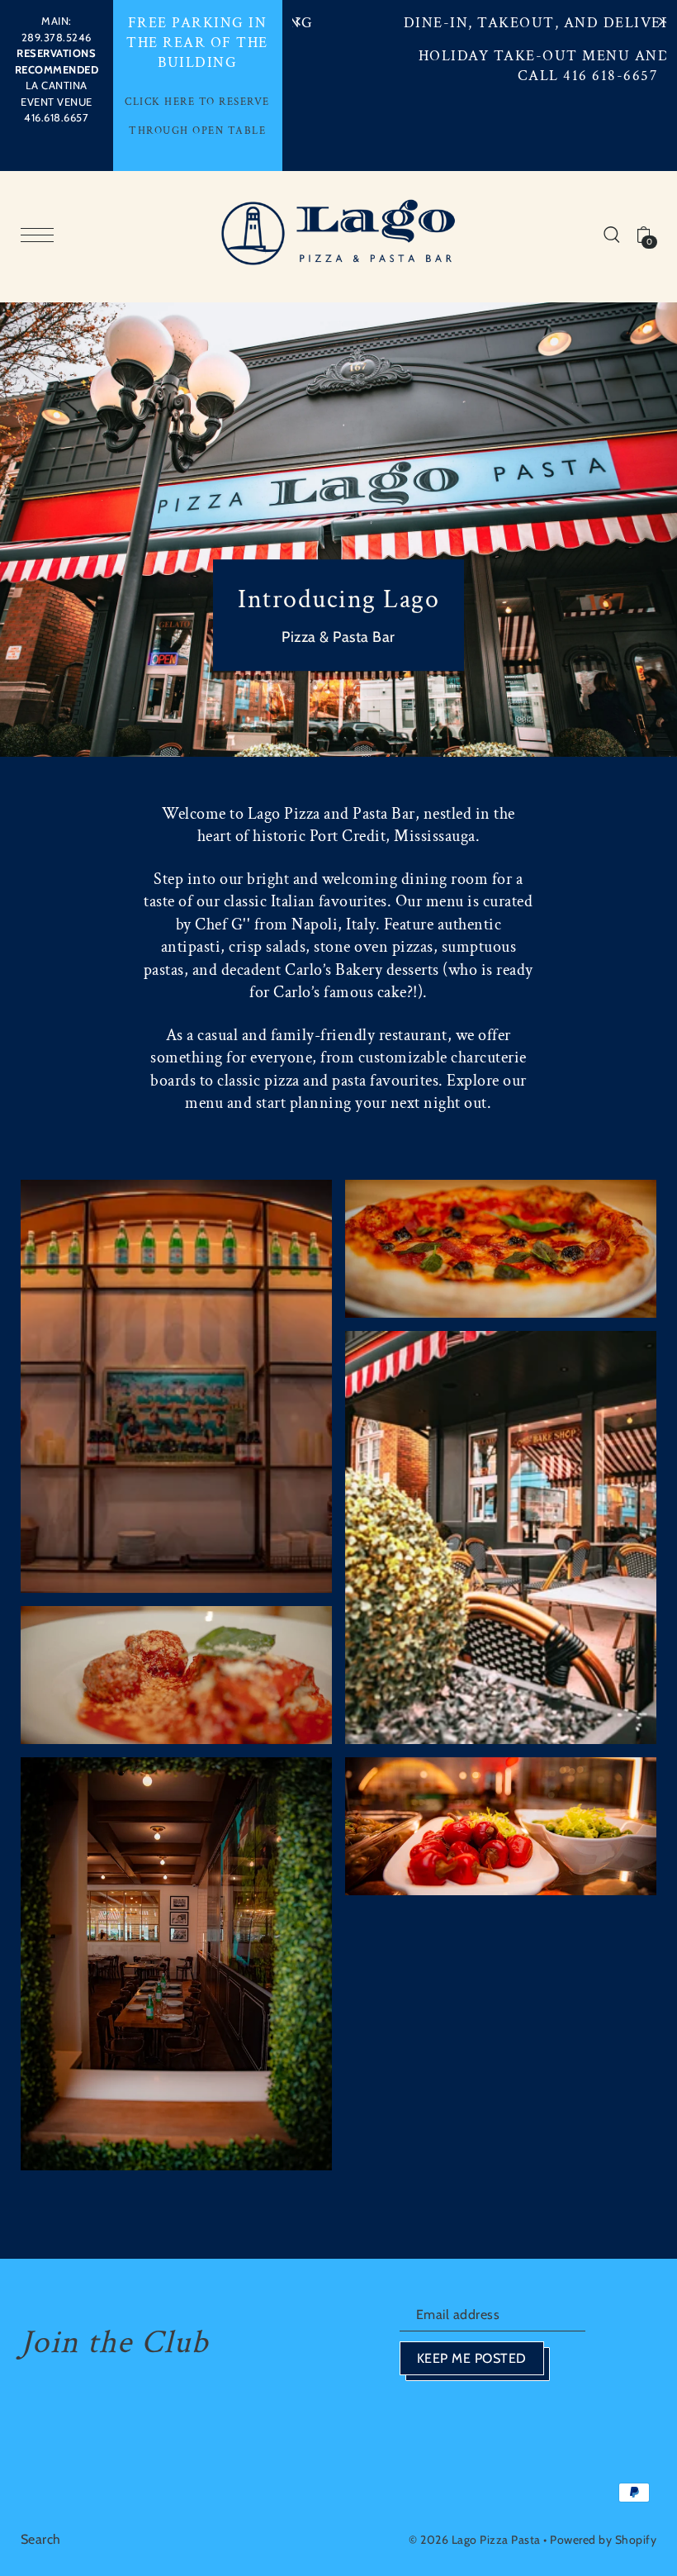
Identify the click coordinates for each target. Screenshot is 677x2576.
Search (41, 2539)
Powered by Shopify (603, 2540)
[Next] (660, 21)
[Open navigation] (41, 235)
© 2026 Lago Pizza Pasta (475, 2540)
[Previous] (299, 21)
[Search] (612, 233)
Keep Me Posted (472, 2358)
